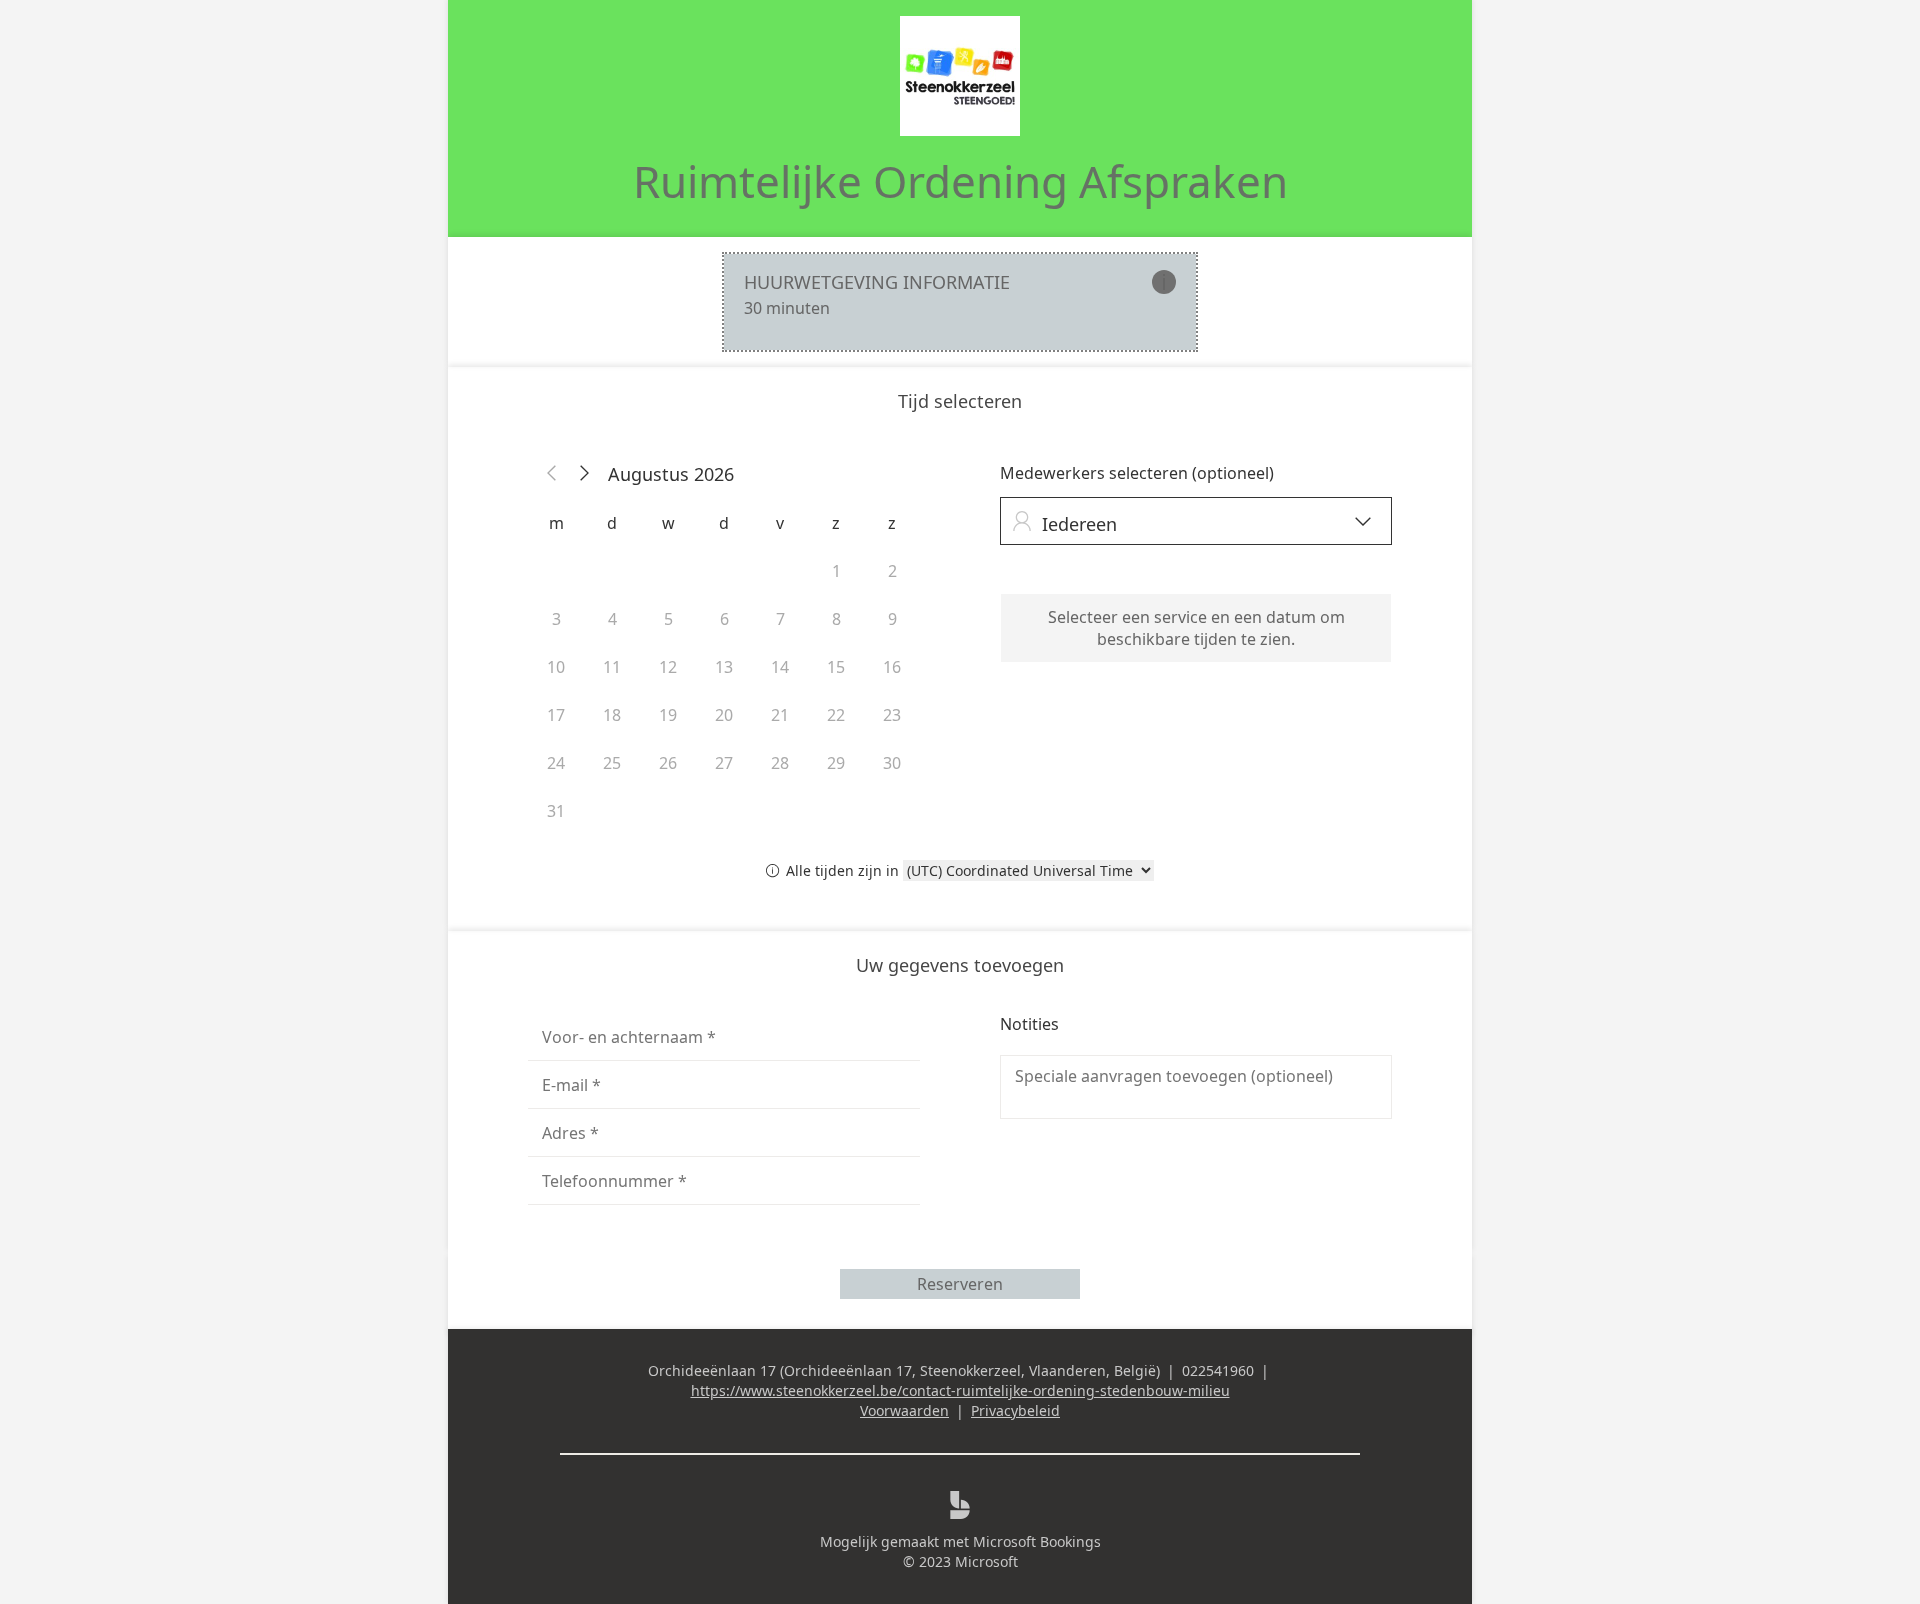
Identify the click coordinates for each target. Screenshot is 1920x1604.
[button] (552, 474)
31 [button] (556, 811)
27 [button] (724, 763)
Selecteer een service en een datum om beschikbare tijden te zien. (1196, 628)
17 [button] (556, 715)
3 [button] (556, 619)
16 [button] (892, 667)
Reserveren (960, 1284)
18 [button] (612, 715)
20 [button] (724, 715)
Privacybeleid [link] (1015, 1410)
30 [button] (892, 763)
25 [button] (612, 763)
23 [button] (892, 715)
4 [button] (612, 619)
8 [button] (836, 619)
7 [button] (780, 619)
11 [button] (612, 667)
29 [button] (836, 763)
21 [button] (780, 715)
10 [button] (556, 667)
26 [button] (668, 763)
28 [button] (780, 763)
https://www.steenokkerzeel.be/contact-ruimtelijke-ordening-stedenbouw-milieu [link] (960, 1390)
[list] (960, 302)
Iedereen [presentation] (1191, 523)
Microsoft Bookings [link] (1037, 1541)
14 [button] (780, 667)
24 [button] (556, 763)
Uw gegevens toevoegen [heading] (960, 965)
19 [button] (668, 715)
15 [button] (836, 667)
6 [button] (724, 619)
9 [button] (892, 619)
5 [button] (668, 619)
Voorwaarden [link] (904, 1410)
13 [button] (724, 667)
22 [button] (836, 715)
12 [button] (668, 667)
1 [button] (836, 571)
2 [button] (892, 571)
